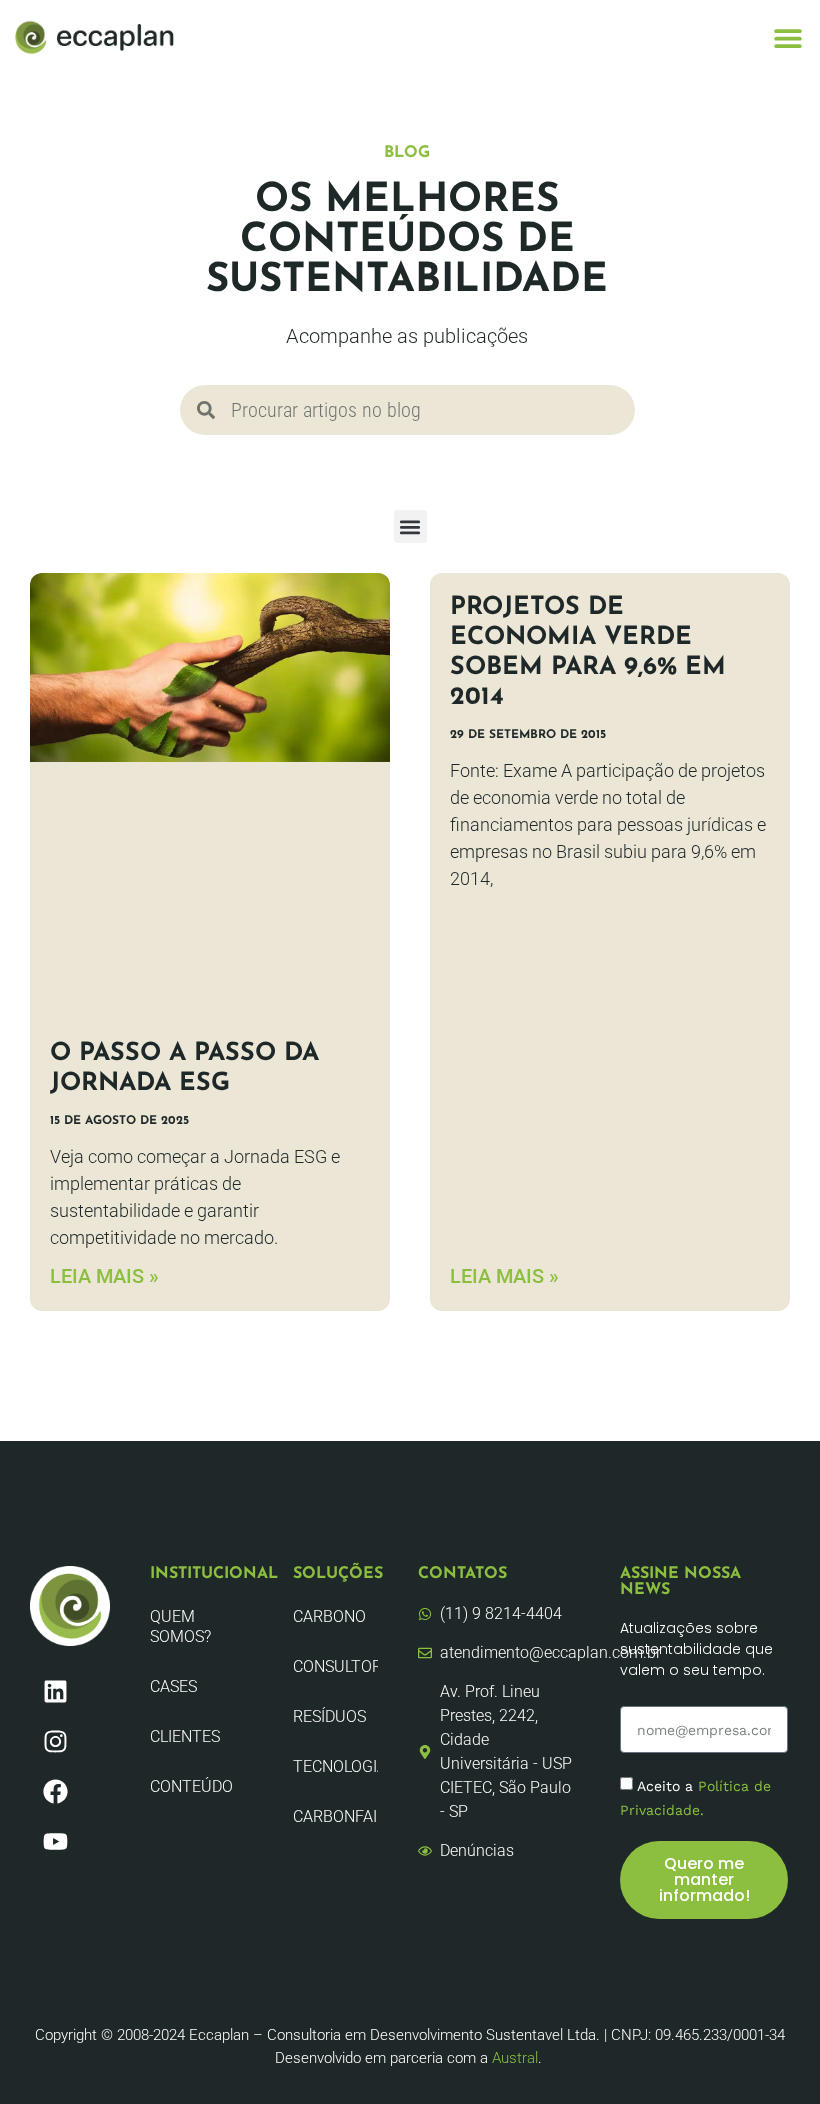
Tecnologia (335, 1766)
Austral (515, 2058)
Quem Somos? (180, 1626)
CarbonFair (335, 1816)
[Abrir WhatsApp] (770, 2053)
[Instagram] (55, 1741)
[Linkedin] (55, 1691)
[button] (787, 37)
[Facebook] (55, 1791)
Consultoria (335, 1666)
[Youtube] (55, 1841)
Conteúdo (191, 1786)
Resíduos (329, 1716)
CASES (173, 1686)
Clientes (185, 1736)
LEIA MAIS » (104, 1276)
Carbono (329, 1616)
